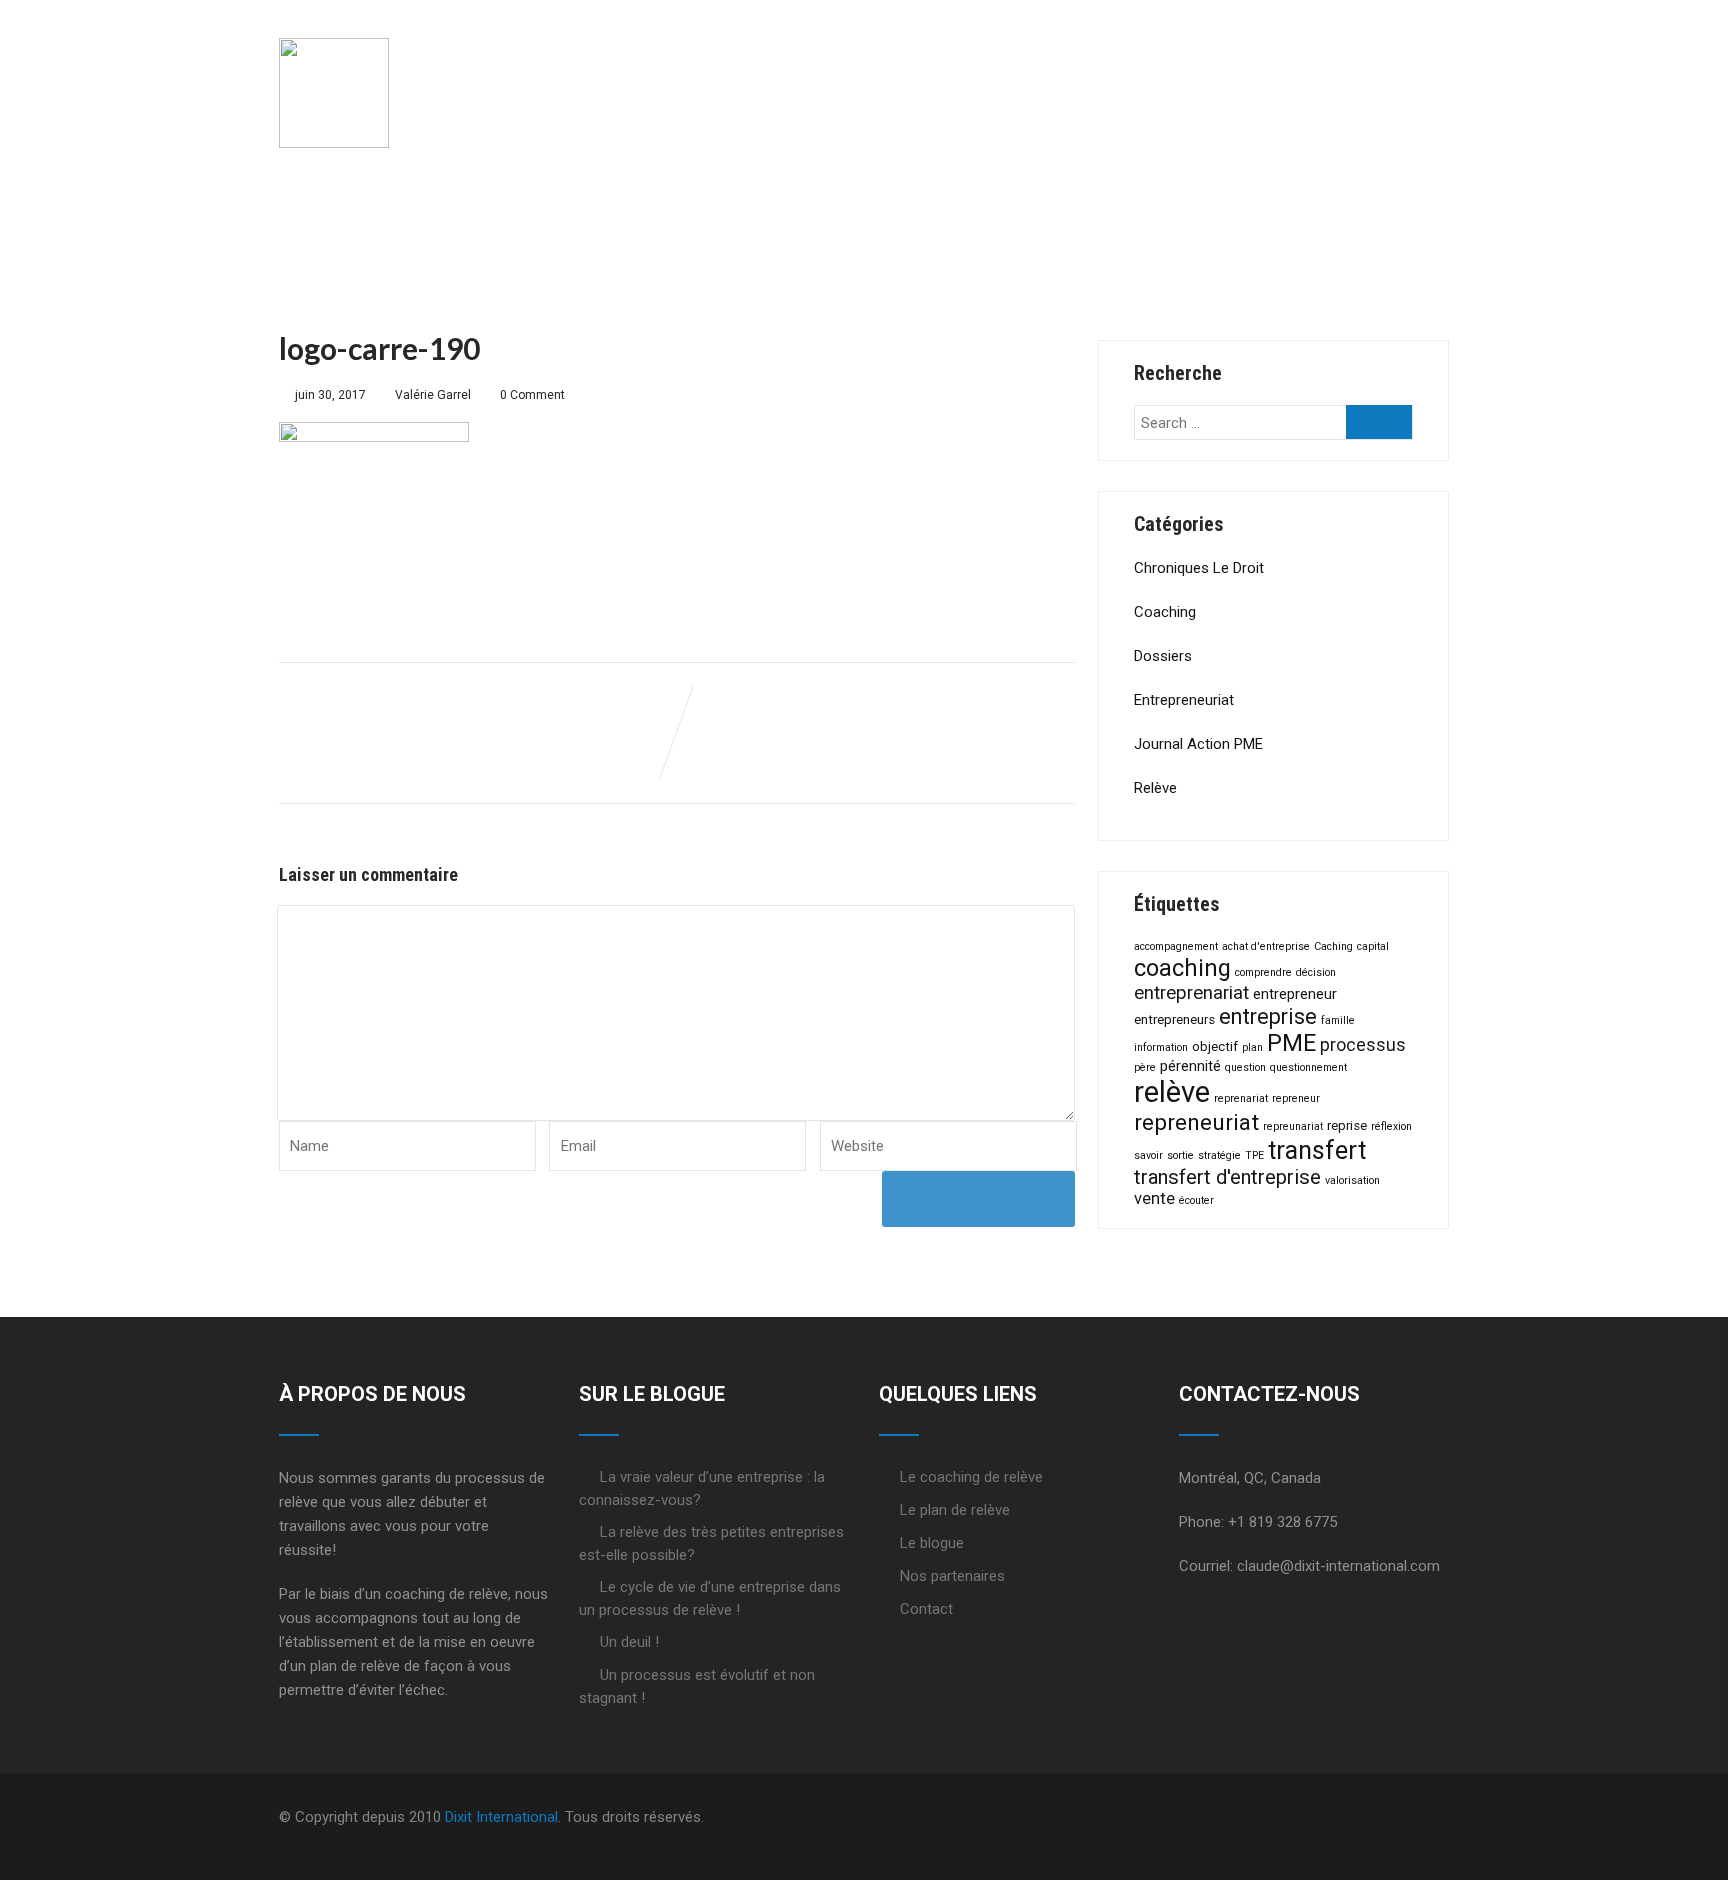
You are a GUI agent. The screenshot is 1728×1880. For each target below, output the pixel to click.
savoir (1148, 1155)
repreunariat (1293, 1126)
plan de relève (355, 1666)
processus (1363, 1045)
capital (1373, 946)
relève (1172, 1092)
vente (1154, 1198)
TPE (1254, 1155)
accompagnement (1176, 946)
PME (1291, 1043)
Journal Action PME (1198, 744)
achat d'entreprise (1266, 946)
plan (1252, 1047)
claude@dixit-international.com (1338, 1566)
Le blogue (932, 1543)
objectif (1215, 1046)
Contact (926, 1609)
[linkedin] (1411, 1817)
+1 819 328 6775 (1282, 1522)
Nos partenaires (952, 1576)
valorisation (1352, 1180)
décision (1316, 972)
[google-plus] (1395, 1817)
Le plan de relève (998, 57)
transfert (1317, 1150)
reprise (1347, 1125)
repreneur (1296, 1098)
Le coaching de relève (767, 57)
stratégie (1219, 1155)
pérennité (1190, 1066)
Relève (1155, 788)
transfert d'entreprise (1227, 1177)
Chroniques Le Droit (1199, 568)
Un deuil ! (629, 1642)
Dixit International (501, 1817)
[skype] (1443, 1817)
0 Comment (532, 395)
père (1145, 1067)
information (1161, 1047)
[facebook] (1363, 1817)
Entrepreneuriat (1184, 700)
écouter (1196, 1200)
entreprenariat (1191, 993)
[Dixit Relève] (334, 19)
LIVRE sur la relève (1216, 57)
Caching (1333, 946)
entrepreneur (1295, 994)
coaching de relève (446, 1594)
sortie (1180, 1155)
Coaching (1165, 612)
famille (1338, 1020)
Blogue (1389, 57)
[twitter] (1379, 1817)
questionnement (1308, 1067)
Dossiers (1163, 656)
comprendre (1263, 972)
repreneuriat (1196, 1122)
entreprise (1268, 1016)
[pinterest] (1427, 1817)
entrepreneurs (1174, 1019)
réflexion (1391, 1126)
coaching (1182, 968)
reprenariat (1241, 1098)
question (1245, 1067)
